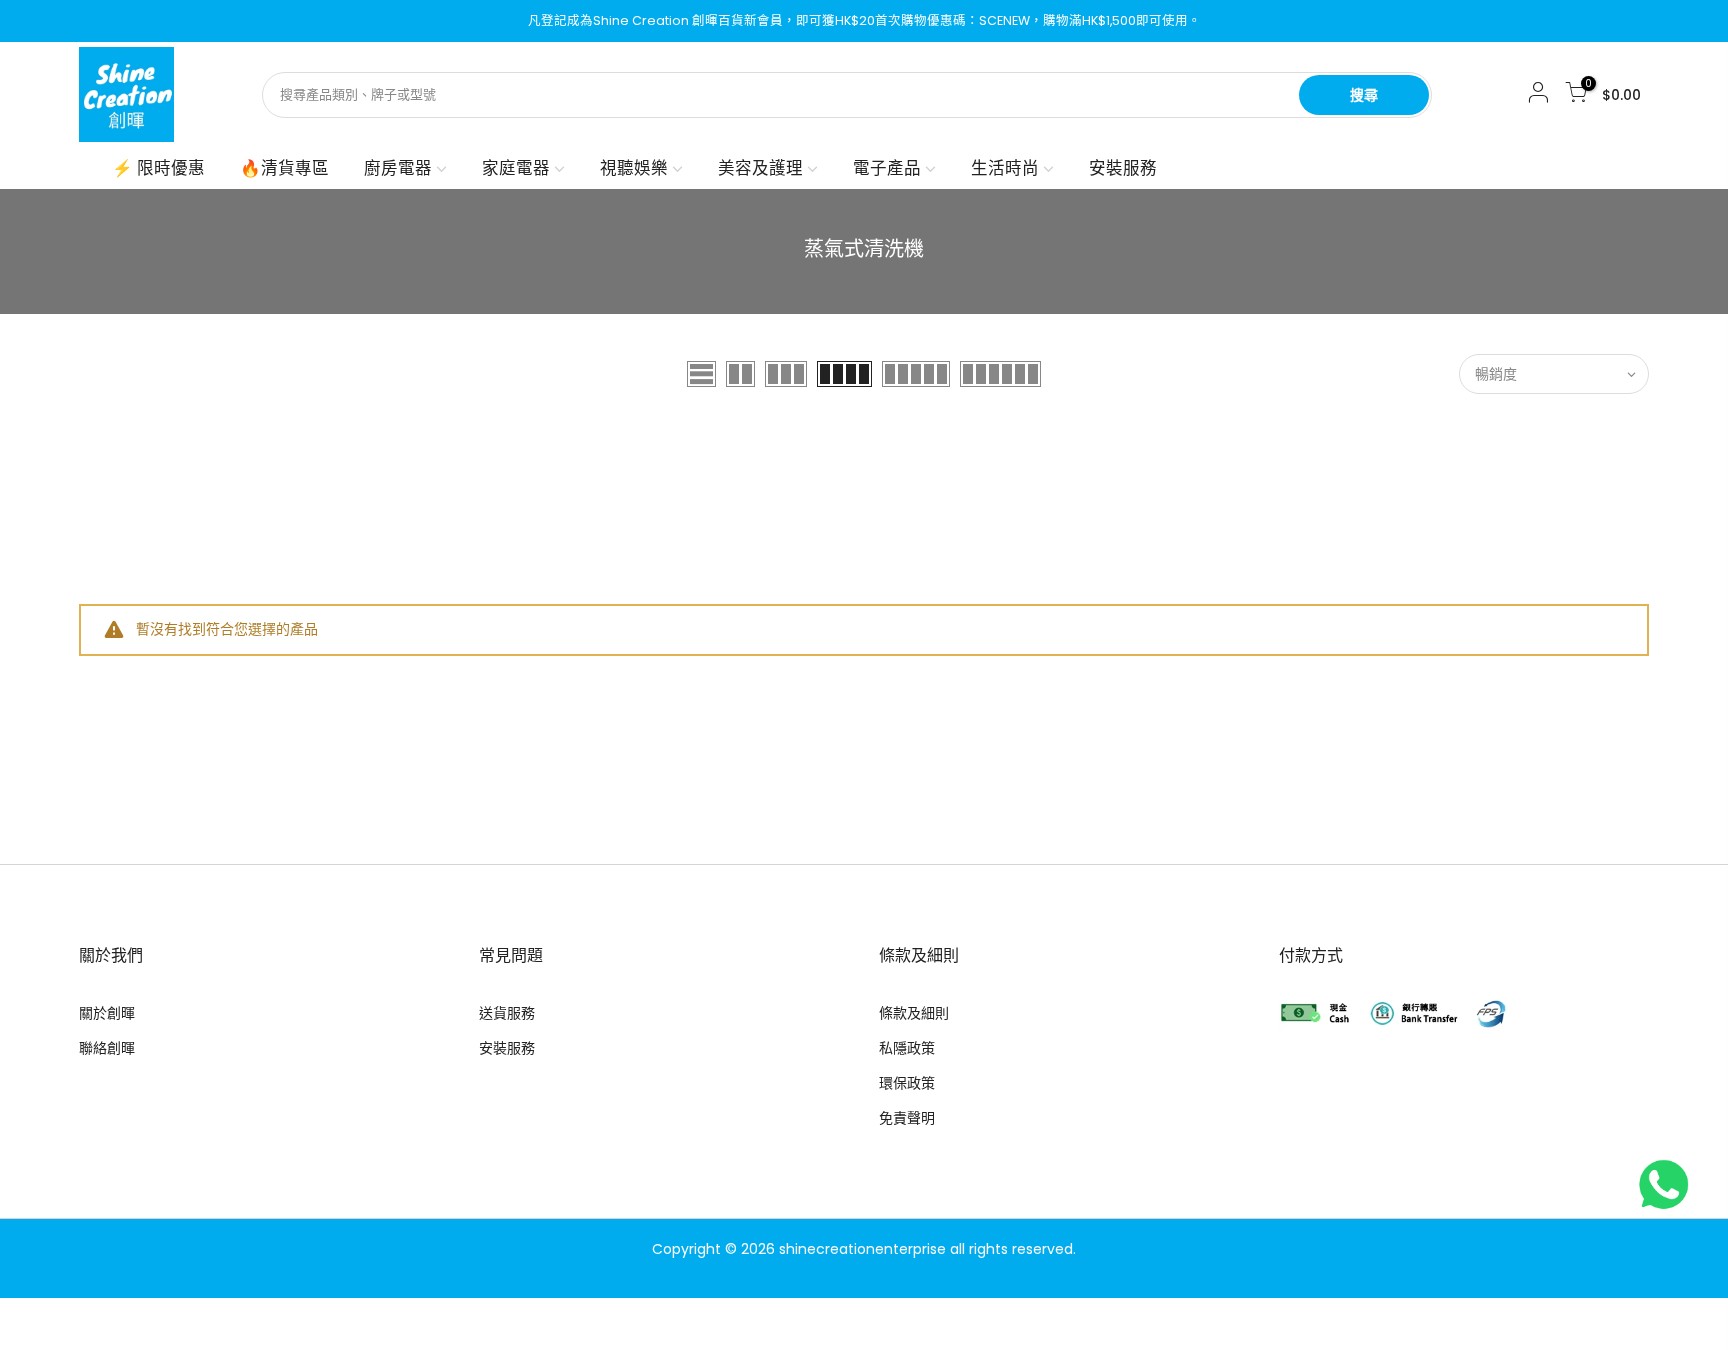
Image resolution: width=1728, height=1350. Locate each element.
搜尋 (1364, 95)
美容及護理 (760, 168)
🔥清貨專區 (284, 168)
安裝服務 (1123, 168)
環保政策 (907, 1083)
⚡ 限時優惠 (158, 168)
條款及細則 (914, 1013)
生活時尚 (1005, 168)
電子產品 (887, 168)
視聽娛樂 (634, 168)
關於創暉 (107, 1013)
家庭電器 (516, 168)
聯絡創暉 (107, 1048)
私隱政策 (907, 1048)
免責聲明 (907, 1118)
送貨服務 (507, 1013)
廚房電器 (398, 168)
